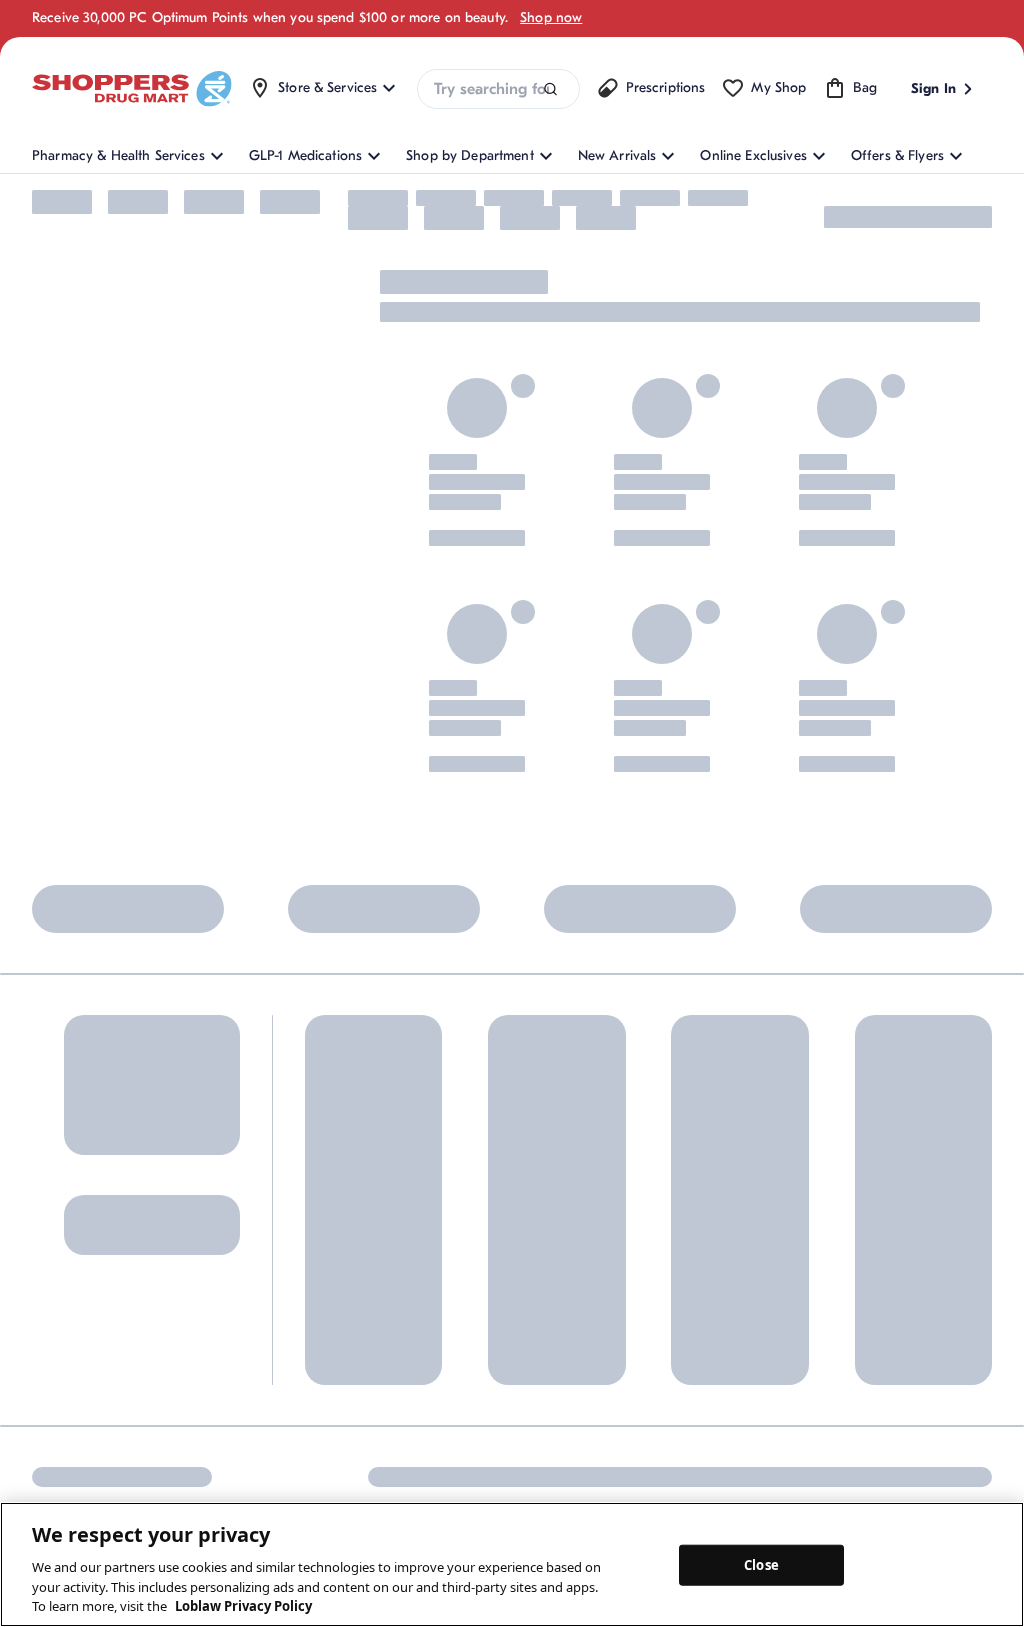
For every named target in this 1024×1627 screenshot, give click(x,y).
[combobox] (498, 89)
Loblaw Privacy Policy (243, 1606)
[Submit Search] (550, 89)
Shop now (551, 17)
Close (761, 1564)
